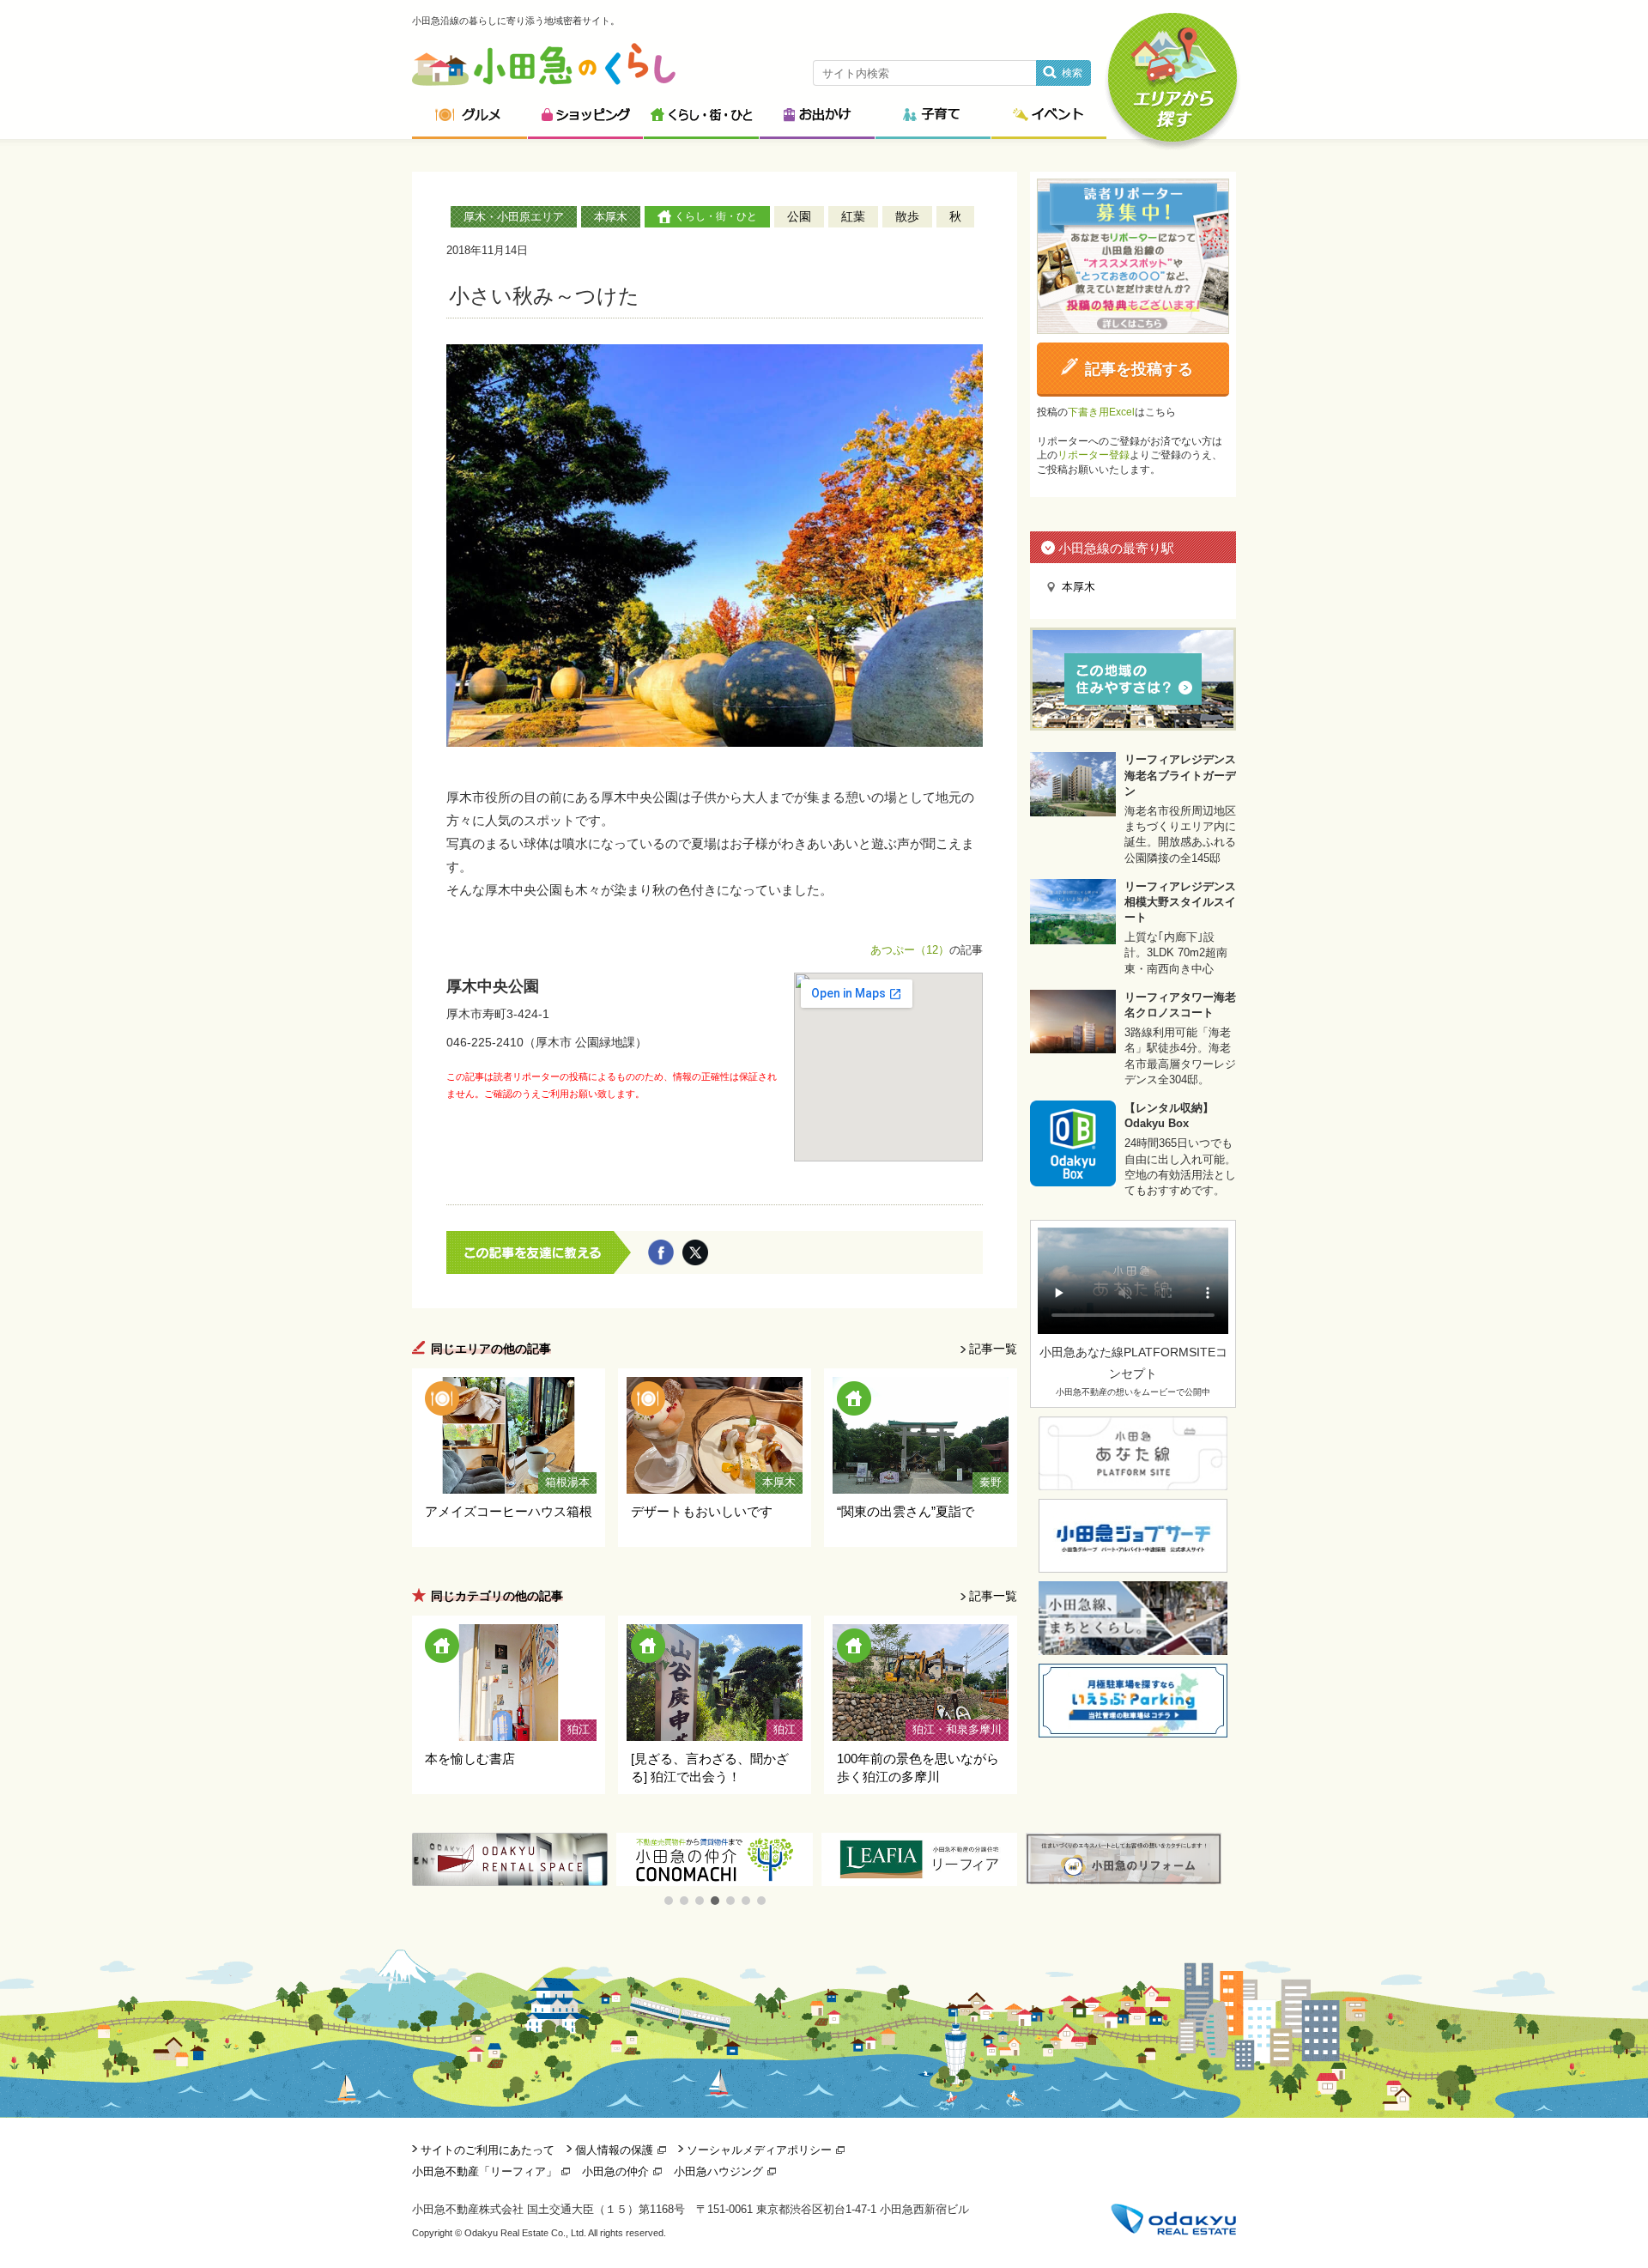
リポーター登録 (1094, 455)
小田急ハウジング (718, 2171)
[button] (669, 1901)
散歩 (907, 216)
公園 (799, 216)
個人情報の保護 (614, 2150)
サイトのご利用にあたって (488, 2150)
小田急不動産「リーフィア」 (485, 2171)
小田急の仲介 (615, 2171)
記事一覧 (993, 1349)
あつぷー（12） (910, 950)
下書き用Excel (1101, 412)
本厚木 (611, 217)
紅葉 (853, 216)
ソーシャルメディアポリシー (759, 2150)
